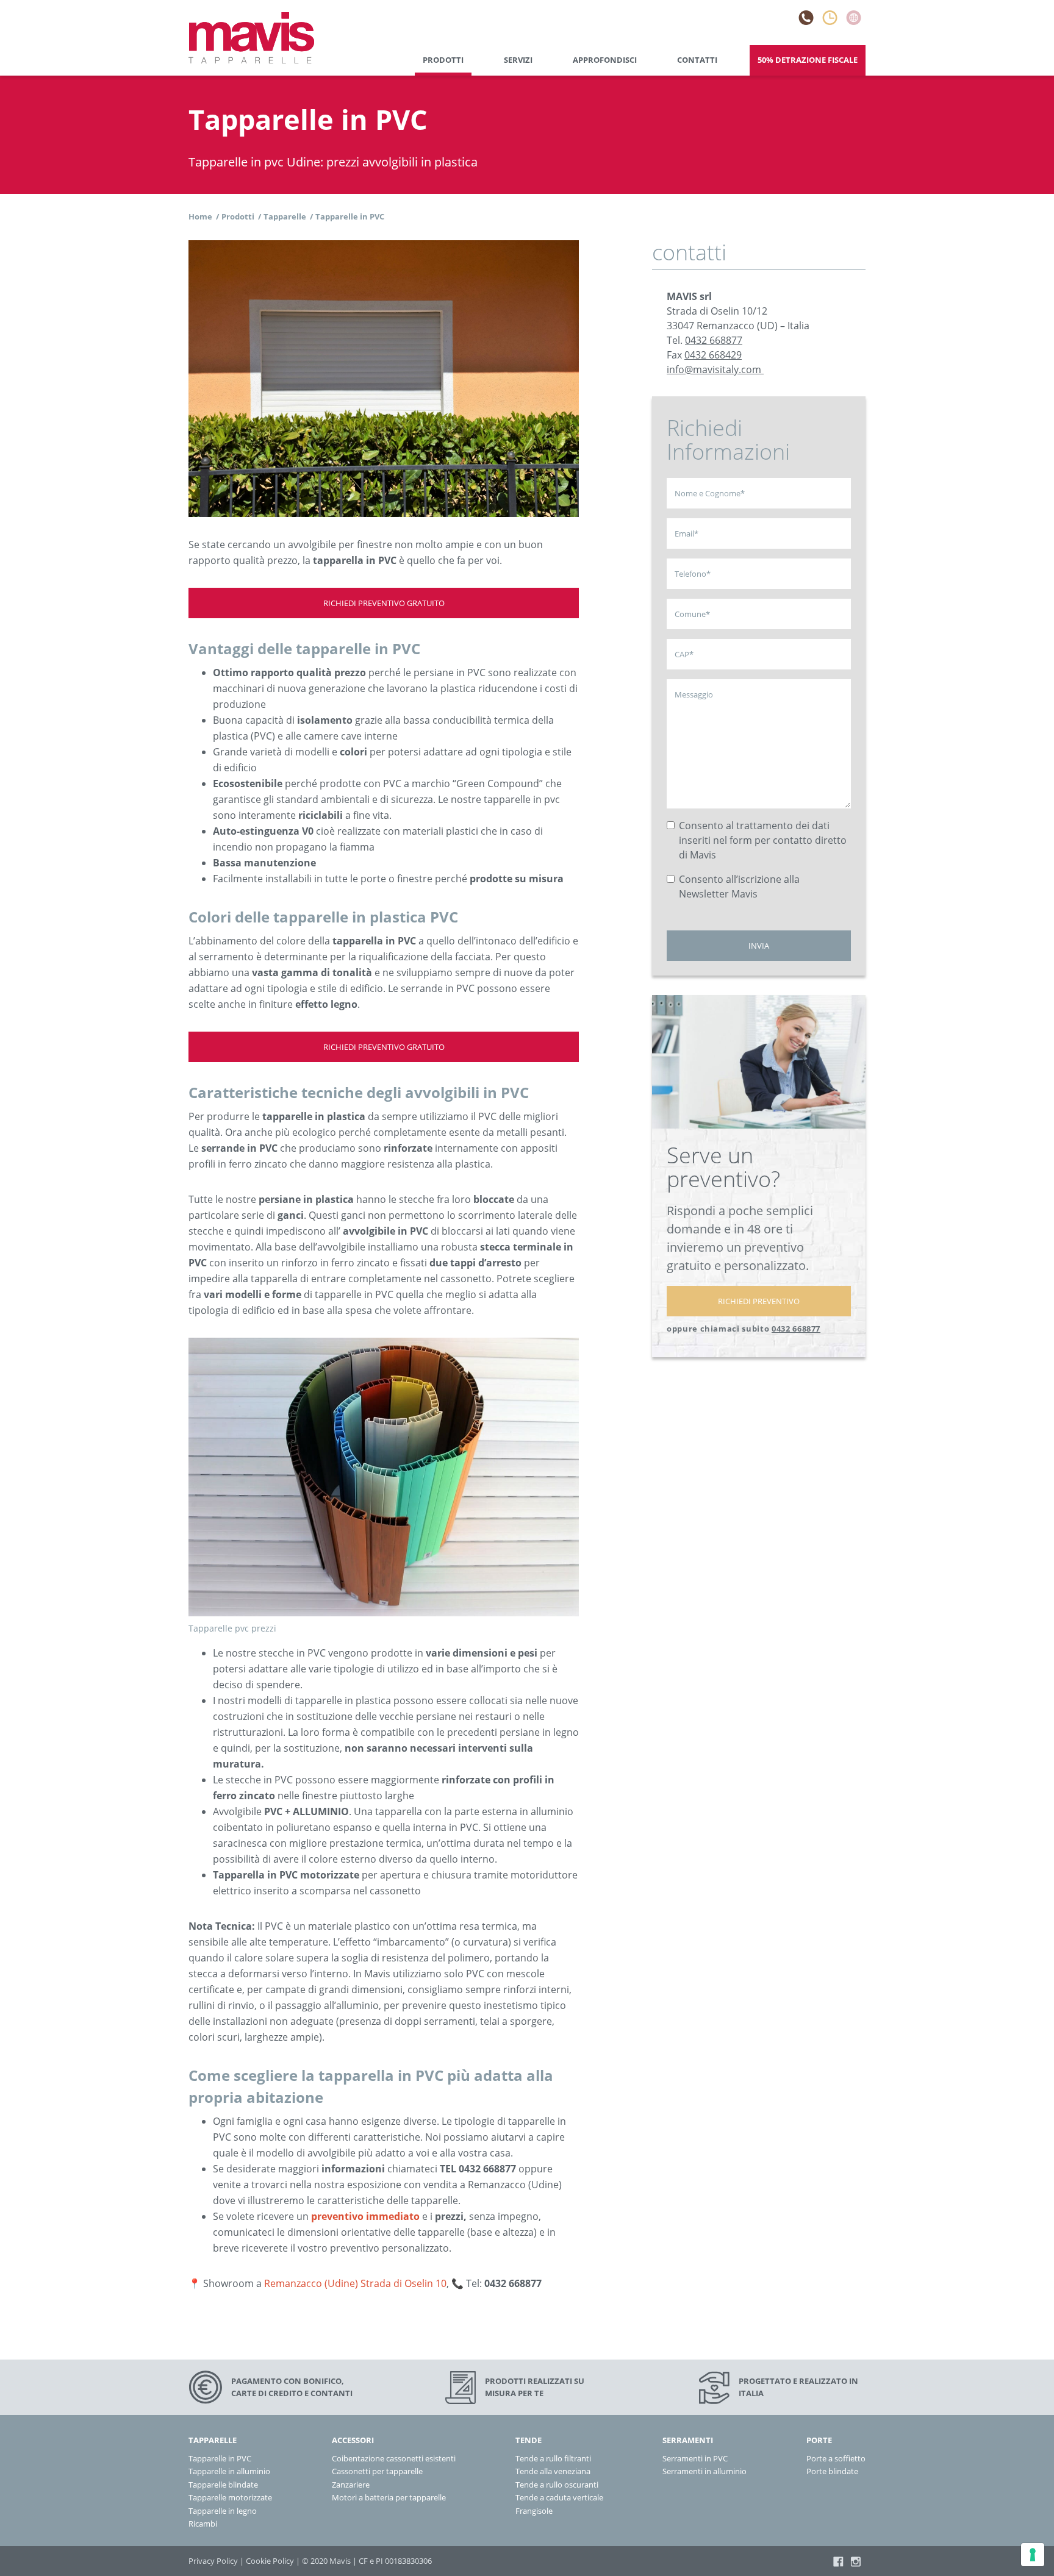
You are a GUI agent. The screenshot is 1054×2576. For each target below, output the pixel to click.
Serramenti (688, 2440)
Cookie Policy (270, 2561)
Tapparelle (213, 2440)
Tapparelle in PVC (220, 2458)
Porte (819, 2440)
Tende (529, 2440)
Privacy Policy (213, 2561)
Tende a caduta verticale (559, 2497)
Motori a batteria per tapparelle (389, 2497)
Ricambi (203, 2524)
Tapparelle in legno (223, 2511)
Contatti (697, 60)
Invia (759, 946)
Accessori (353, 2440)
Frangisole (534, 2511)
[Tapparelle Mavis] (251, 38)
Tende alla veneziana (553, 2471)
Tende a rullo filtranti (553, 2458)
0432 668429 (713, 355)
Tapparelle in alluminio (229, 2471)
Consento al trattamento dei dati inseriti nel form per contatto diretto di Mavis (763, 840)
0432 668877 (714, 340)
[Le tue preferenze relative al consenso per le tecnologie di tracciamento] (1033, 2555)
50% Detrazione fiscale (808, 60)
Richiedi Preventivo (759, 1301)
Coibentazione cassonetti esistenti (394, 2458)
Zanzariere (351, 2485)
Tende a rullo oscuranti (557, 2485)
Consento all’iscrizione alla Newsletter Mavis (739, 887)
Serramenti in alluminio (704, 2471)
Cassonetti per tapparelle (377, 2471)
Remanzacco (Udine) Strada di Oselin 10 (355, 2283)
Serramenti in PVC (695, 2458)
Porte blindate (832, 2471)
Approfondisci (605, 60)
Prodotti (443, 60)
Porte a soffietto (836, 2458)
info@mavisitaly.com (714, 369)
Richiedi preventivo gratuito (384, 603)
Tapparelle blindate (223, 2485)
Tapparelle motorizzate (230, 2497)
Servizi (518, 60)
